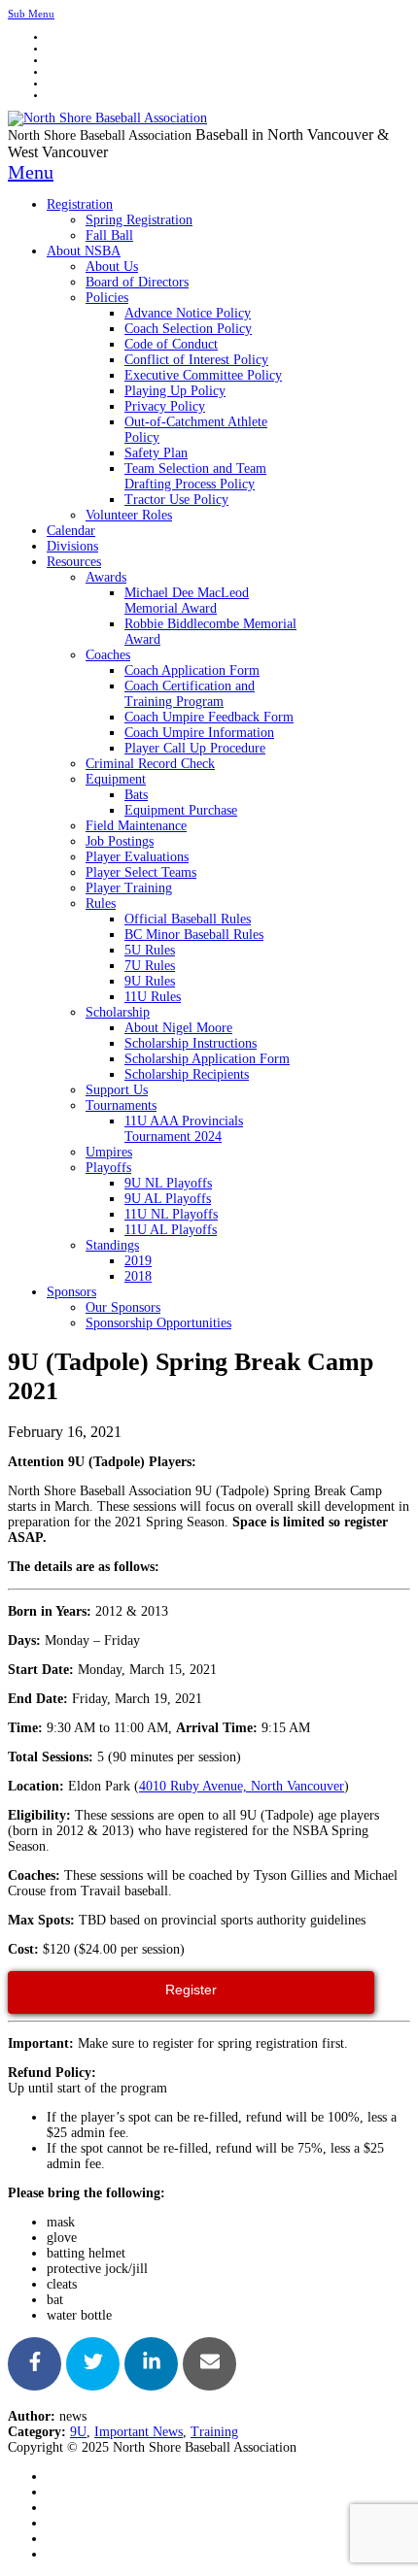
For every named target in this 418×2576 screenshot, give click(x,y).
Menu (31, 172)
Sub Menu (31, 14)
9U (78, 2432)
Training (214, 2432)
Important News (139, 2432)
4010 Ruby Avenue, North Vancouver (242, 1786)
